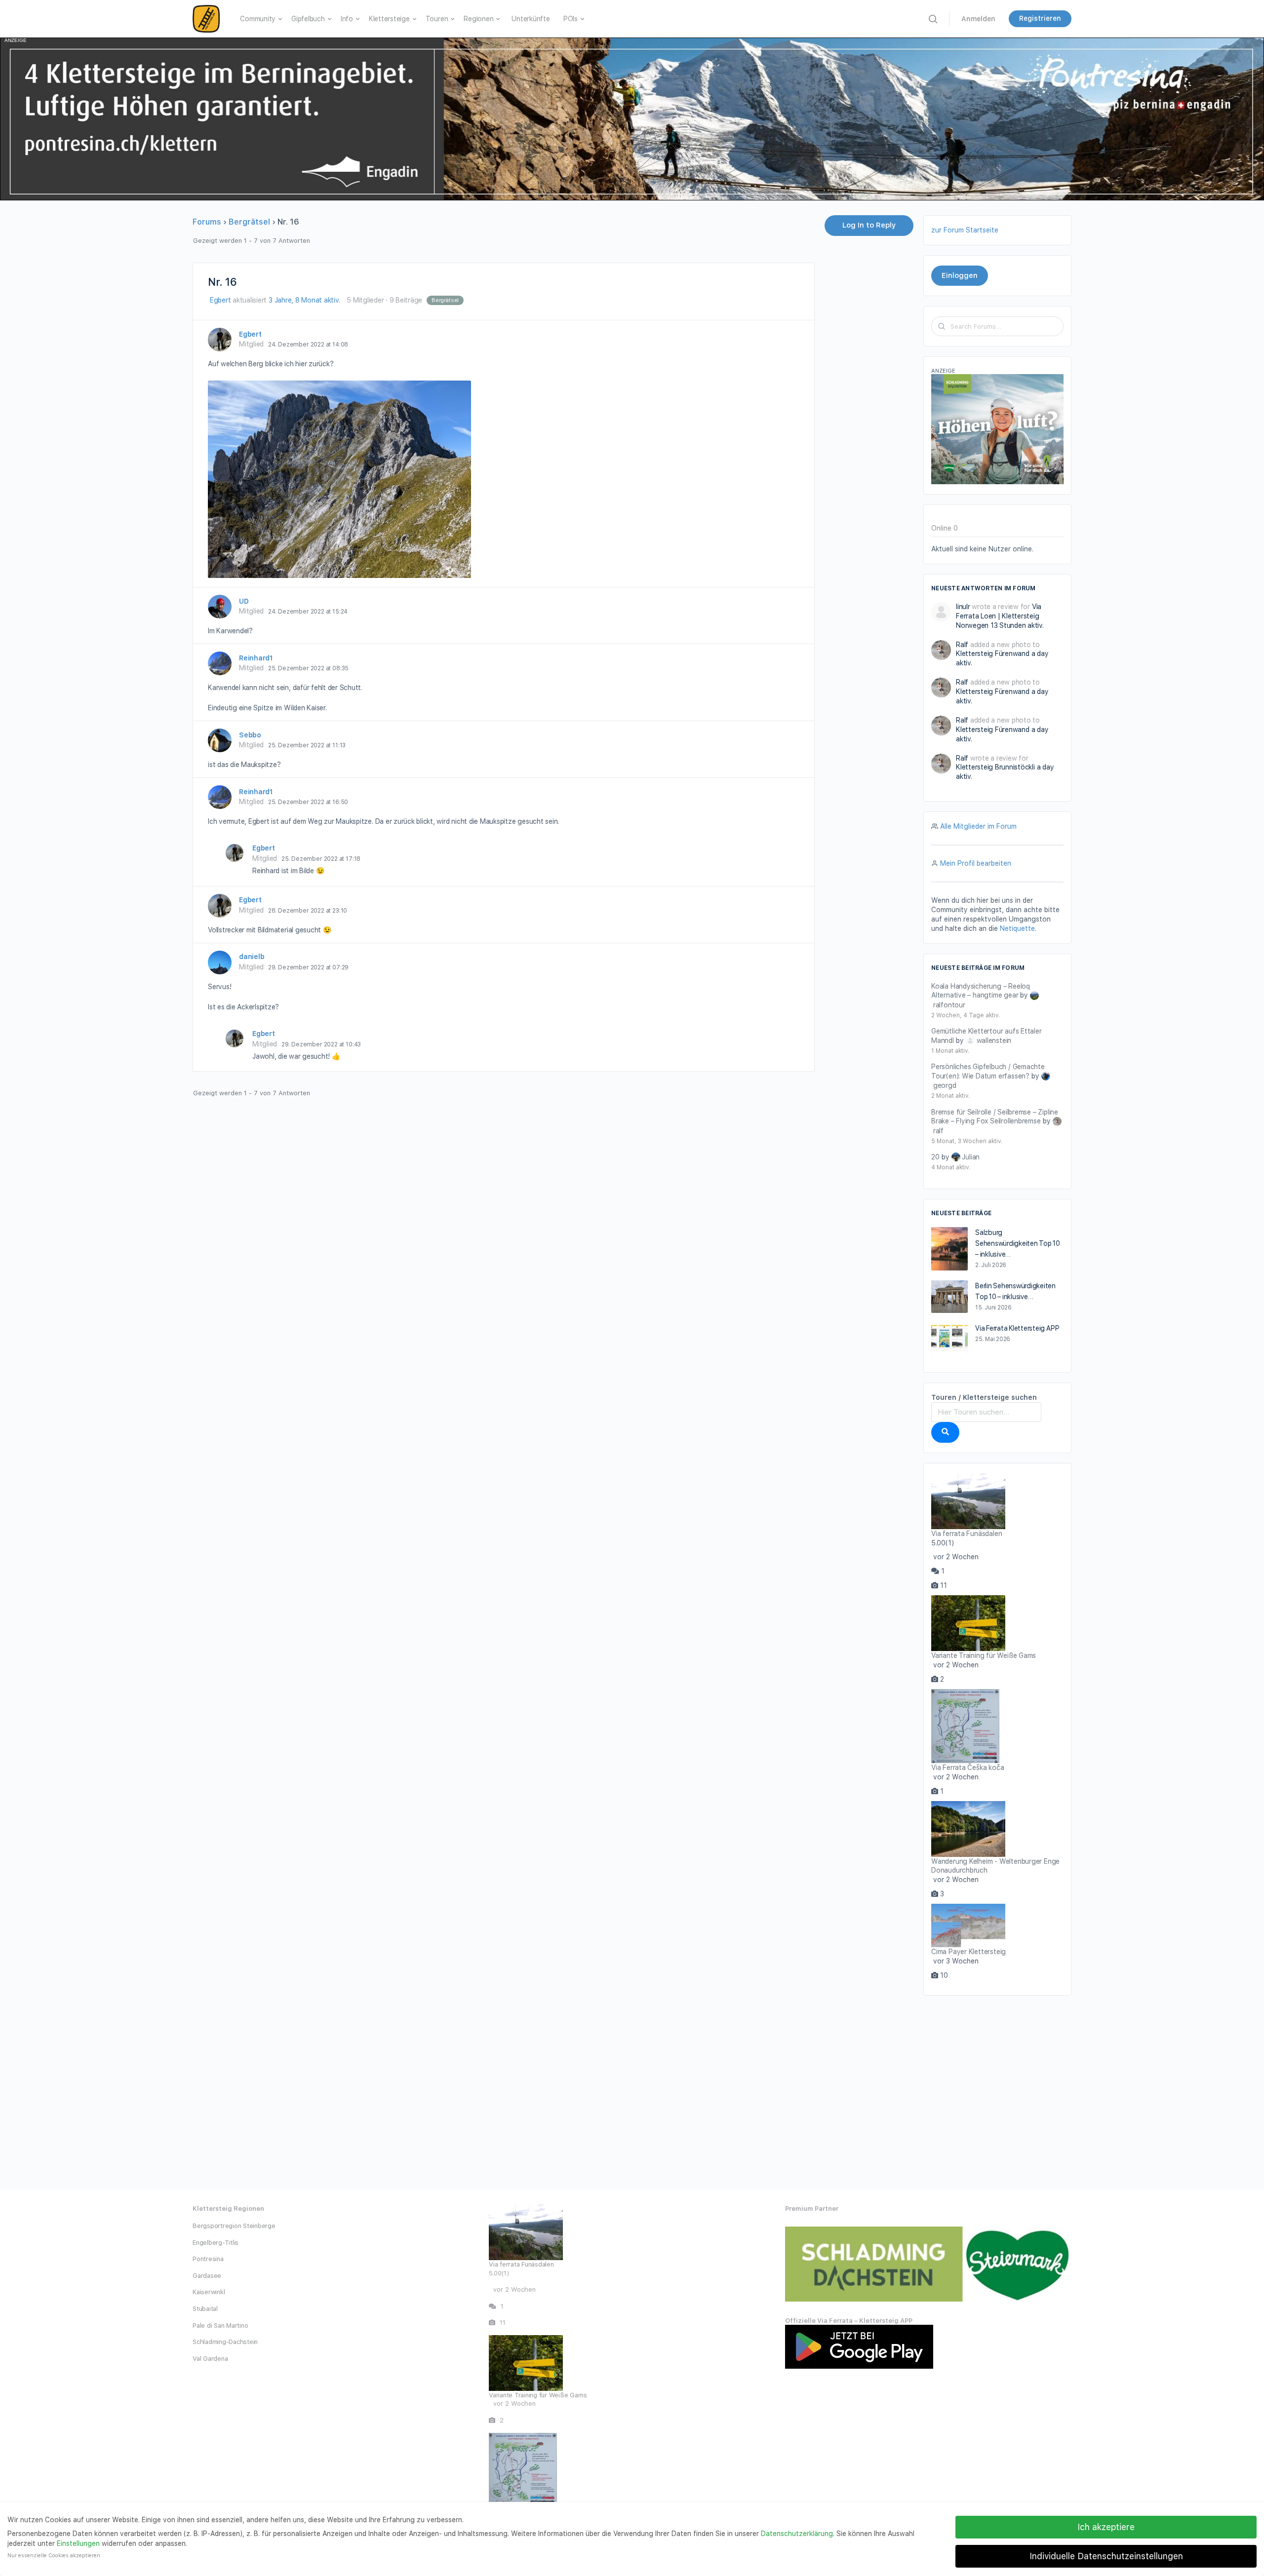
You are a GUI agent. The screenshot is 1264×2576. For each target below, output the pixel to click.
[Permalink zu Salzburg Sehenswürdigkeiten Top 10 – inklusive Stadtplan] (949, 1249)
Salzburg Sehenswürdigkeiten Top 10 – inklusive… (1018, 1243)
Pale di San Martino (220, 2326)
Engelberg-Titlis (216, 2243)
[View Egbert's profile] (220, 340)
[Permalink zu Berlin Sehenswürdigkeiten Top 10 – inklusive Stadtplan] (949, 1297)
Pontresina (208, 2259)
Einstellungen (78, 2543)
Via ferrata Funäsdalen (967, 1534)
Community (258, 19)
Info (347, 19)
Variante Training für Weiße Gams (984, 1655)
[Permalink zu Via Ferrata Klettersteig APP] (949, 1338)
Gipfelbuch (308, 19)
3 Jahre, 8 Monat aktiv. (304, 300)
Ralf (962, 645)
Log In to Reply (869, 225)
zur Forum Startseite (965, 230)
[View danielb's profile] (220, 962)
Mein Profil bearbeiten (976, 863)
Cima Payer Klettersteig (968, 1952)
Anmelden (978, 19)
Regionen (478, 19)
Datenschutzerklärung (797, 2534)
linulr (963, 607)
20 (935, 1157)
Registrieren (1040, 18)
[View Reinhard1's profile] (220, 663)
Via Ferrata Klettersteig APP (1017, 1328)
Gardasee (207, 2276)
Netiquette (1017, 928)
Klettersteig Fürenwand (993, 654)
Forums (207, 222)
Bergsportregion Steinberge (234, 2226)
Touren (437, 19)
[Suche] (945, 1432)
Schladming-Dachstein (225, 2342)
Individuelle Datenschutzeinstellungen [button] (1106, 2556)
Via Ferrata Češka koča (968, 1768)
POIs (571, 19)
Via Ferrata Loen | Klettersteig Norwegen (999, 616)
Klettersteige (389, 19)
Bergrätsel (249, 222)
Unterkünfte (531, 19)
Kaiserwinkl (209, 2292)
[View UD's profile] (220, 607)
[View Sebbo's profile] (220, 740)
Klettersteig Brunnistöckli (995, 767)
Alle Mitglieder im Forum (978, 826)
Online (945, 528)
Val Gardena (210, 2359)
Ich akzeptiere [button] (1106, 2527)
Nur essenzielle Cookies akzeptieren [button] (54, 2556)
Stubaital (205, 2309)
